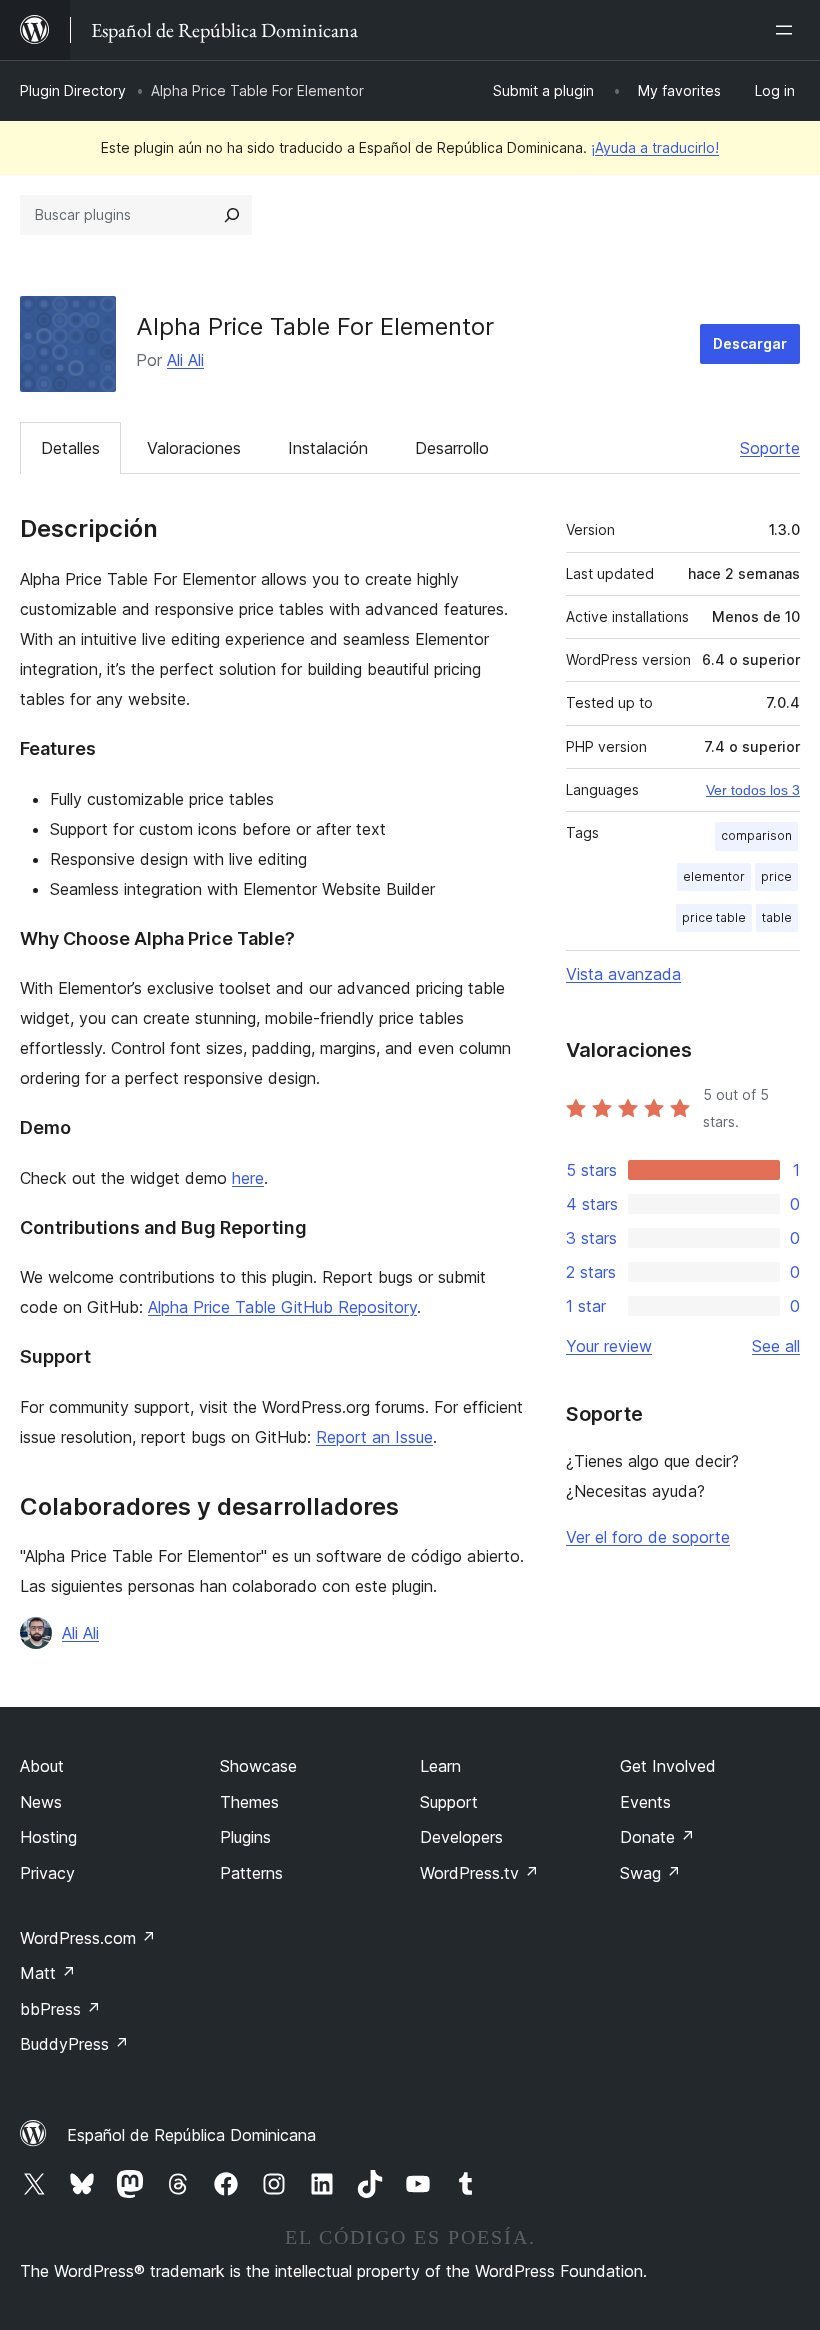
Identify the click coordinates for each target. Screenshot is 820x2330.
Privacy (47, 1873)
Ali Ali (185, 360)
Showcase (258, 1766)
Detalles (70, 448)
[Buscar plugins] (232, 215)
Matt (48, 1973)
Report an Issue (374, 1437)
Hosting (48, 1837)
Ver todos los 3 (753, 790)
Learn (440, 1766)
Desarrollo (452, 448)
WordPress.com (88, 1938)
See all (776, 1346)
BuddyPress (74, 2044)
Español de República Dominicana (191, 2135)
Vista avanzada (623, 974)
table (777, 917)
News (41, 1802)
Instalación (328, 448)
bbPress (60, 2009)
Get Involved (668, 1766)
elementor (714, 876)
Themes (249, 1802)
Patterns (251, 1873)
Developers (461, 1837)
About (42, 1766)
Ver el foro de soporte (648, 1537)
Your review (609, 1346)
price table (714, 917)
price (776, 876)
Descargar (750, 343)
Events (645, 1802)
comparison (756, 835)
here (248, 1178)
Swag (650, 1873)
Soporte (770, 448)
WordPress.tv (479, 1873)
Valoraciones (194, 448)
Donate (657, 1837)
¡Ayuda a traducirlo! (655, 147)
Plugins (245, 1837)
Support (449, 1802)
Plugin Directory (73, 90)
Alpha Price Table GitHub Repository (282, 1307)
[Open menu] (788, 30)
